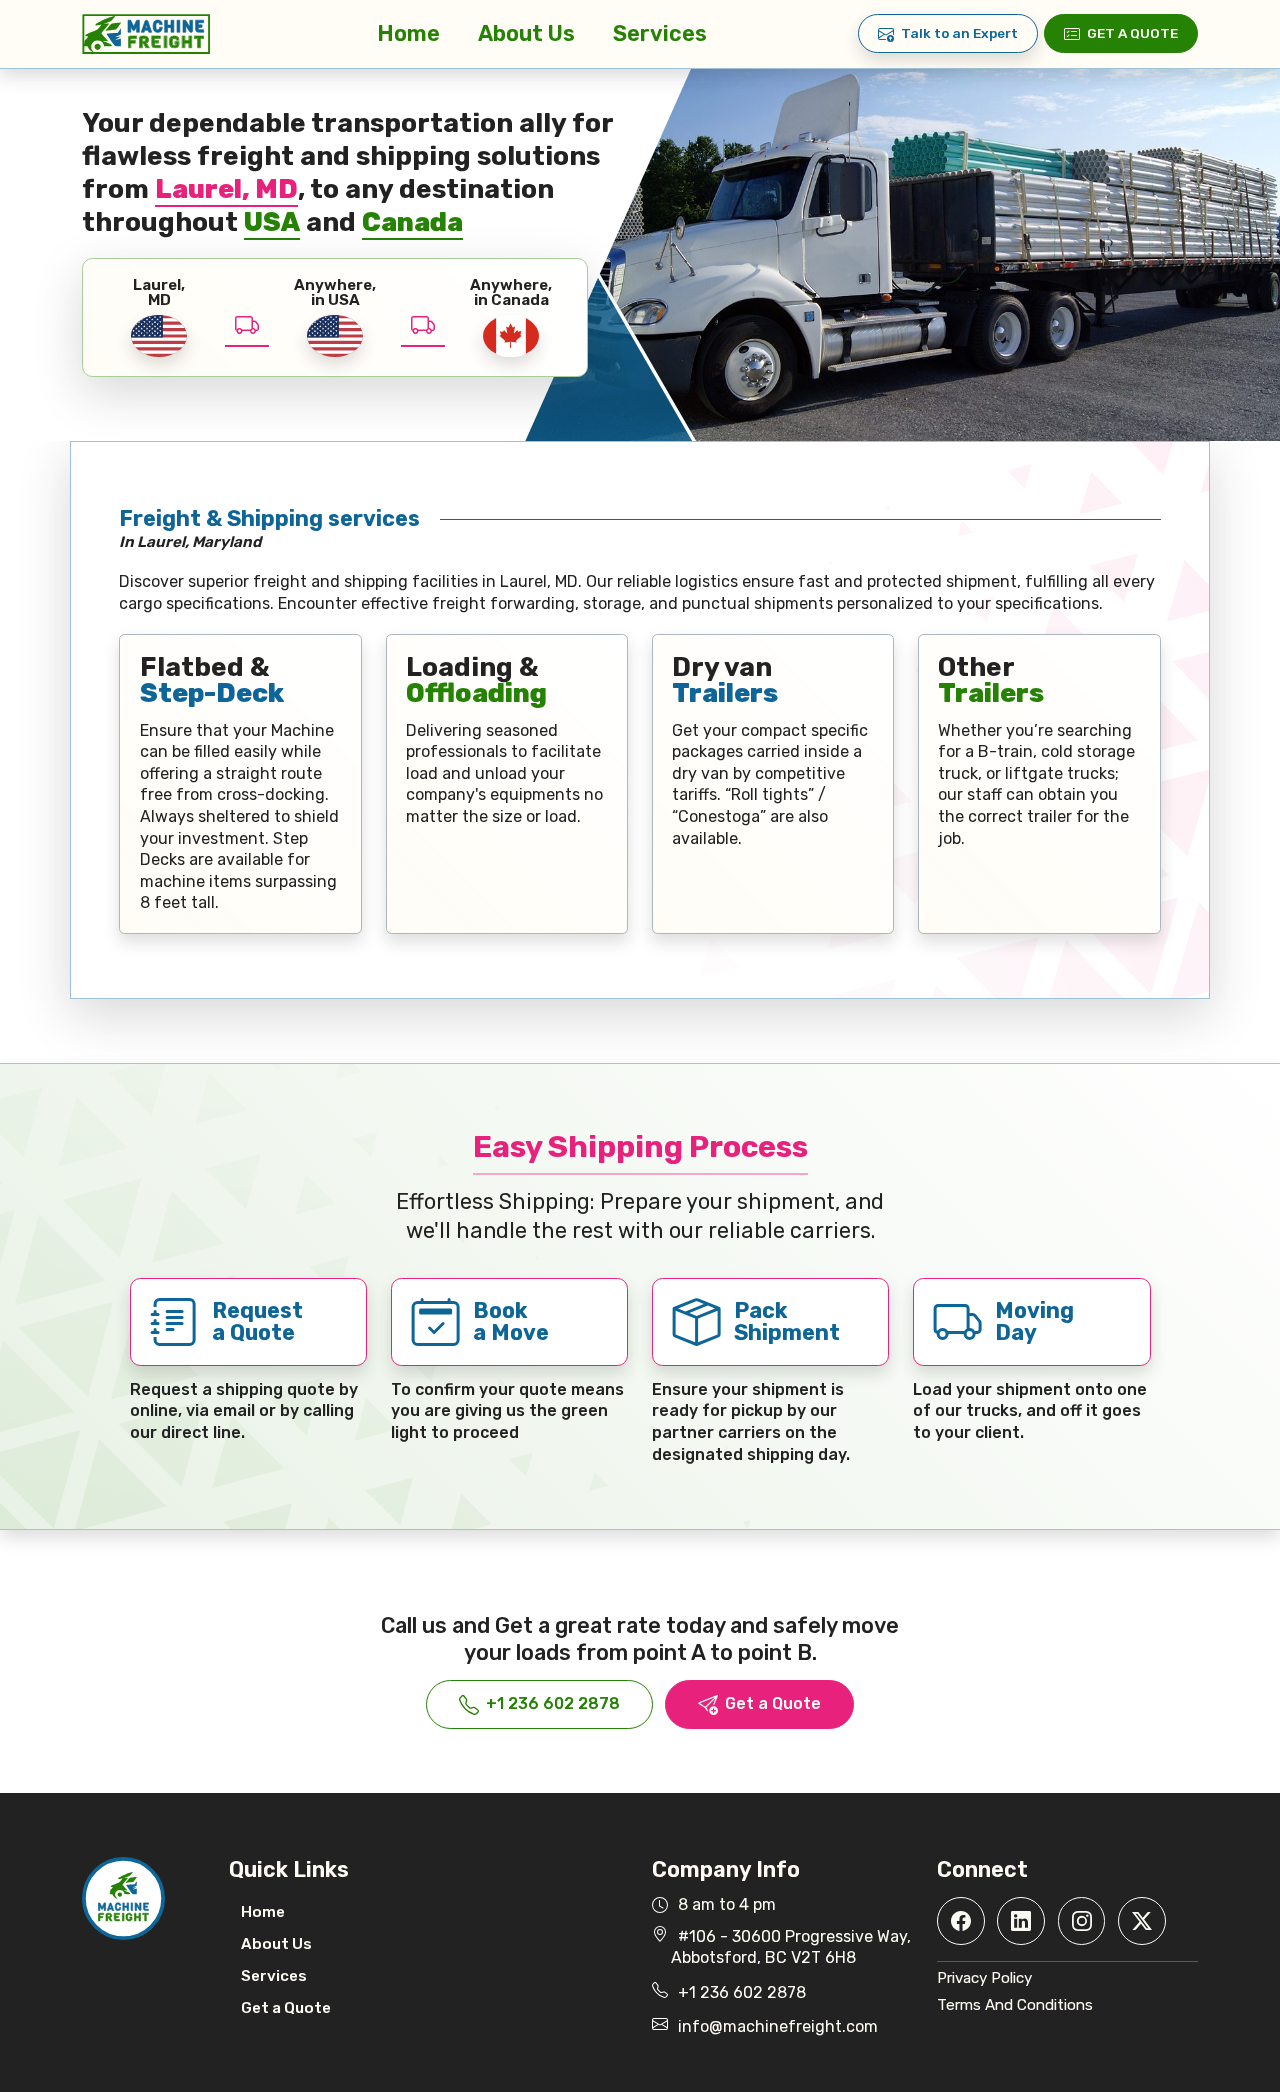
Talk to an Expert (959, 33)
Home (408, 33)
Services (660, 33)
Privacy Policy (984, 1978)
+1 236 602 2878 (553, 1703)
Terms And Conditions (1015, 2005)
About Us (526, 33)
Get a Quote (1132, 33)
